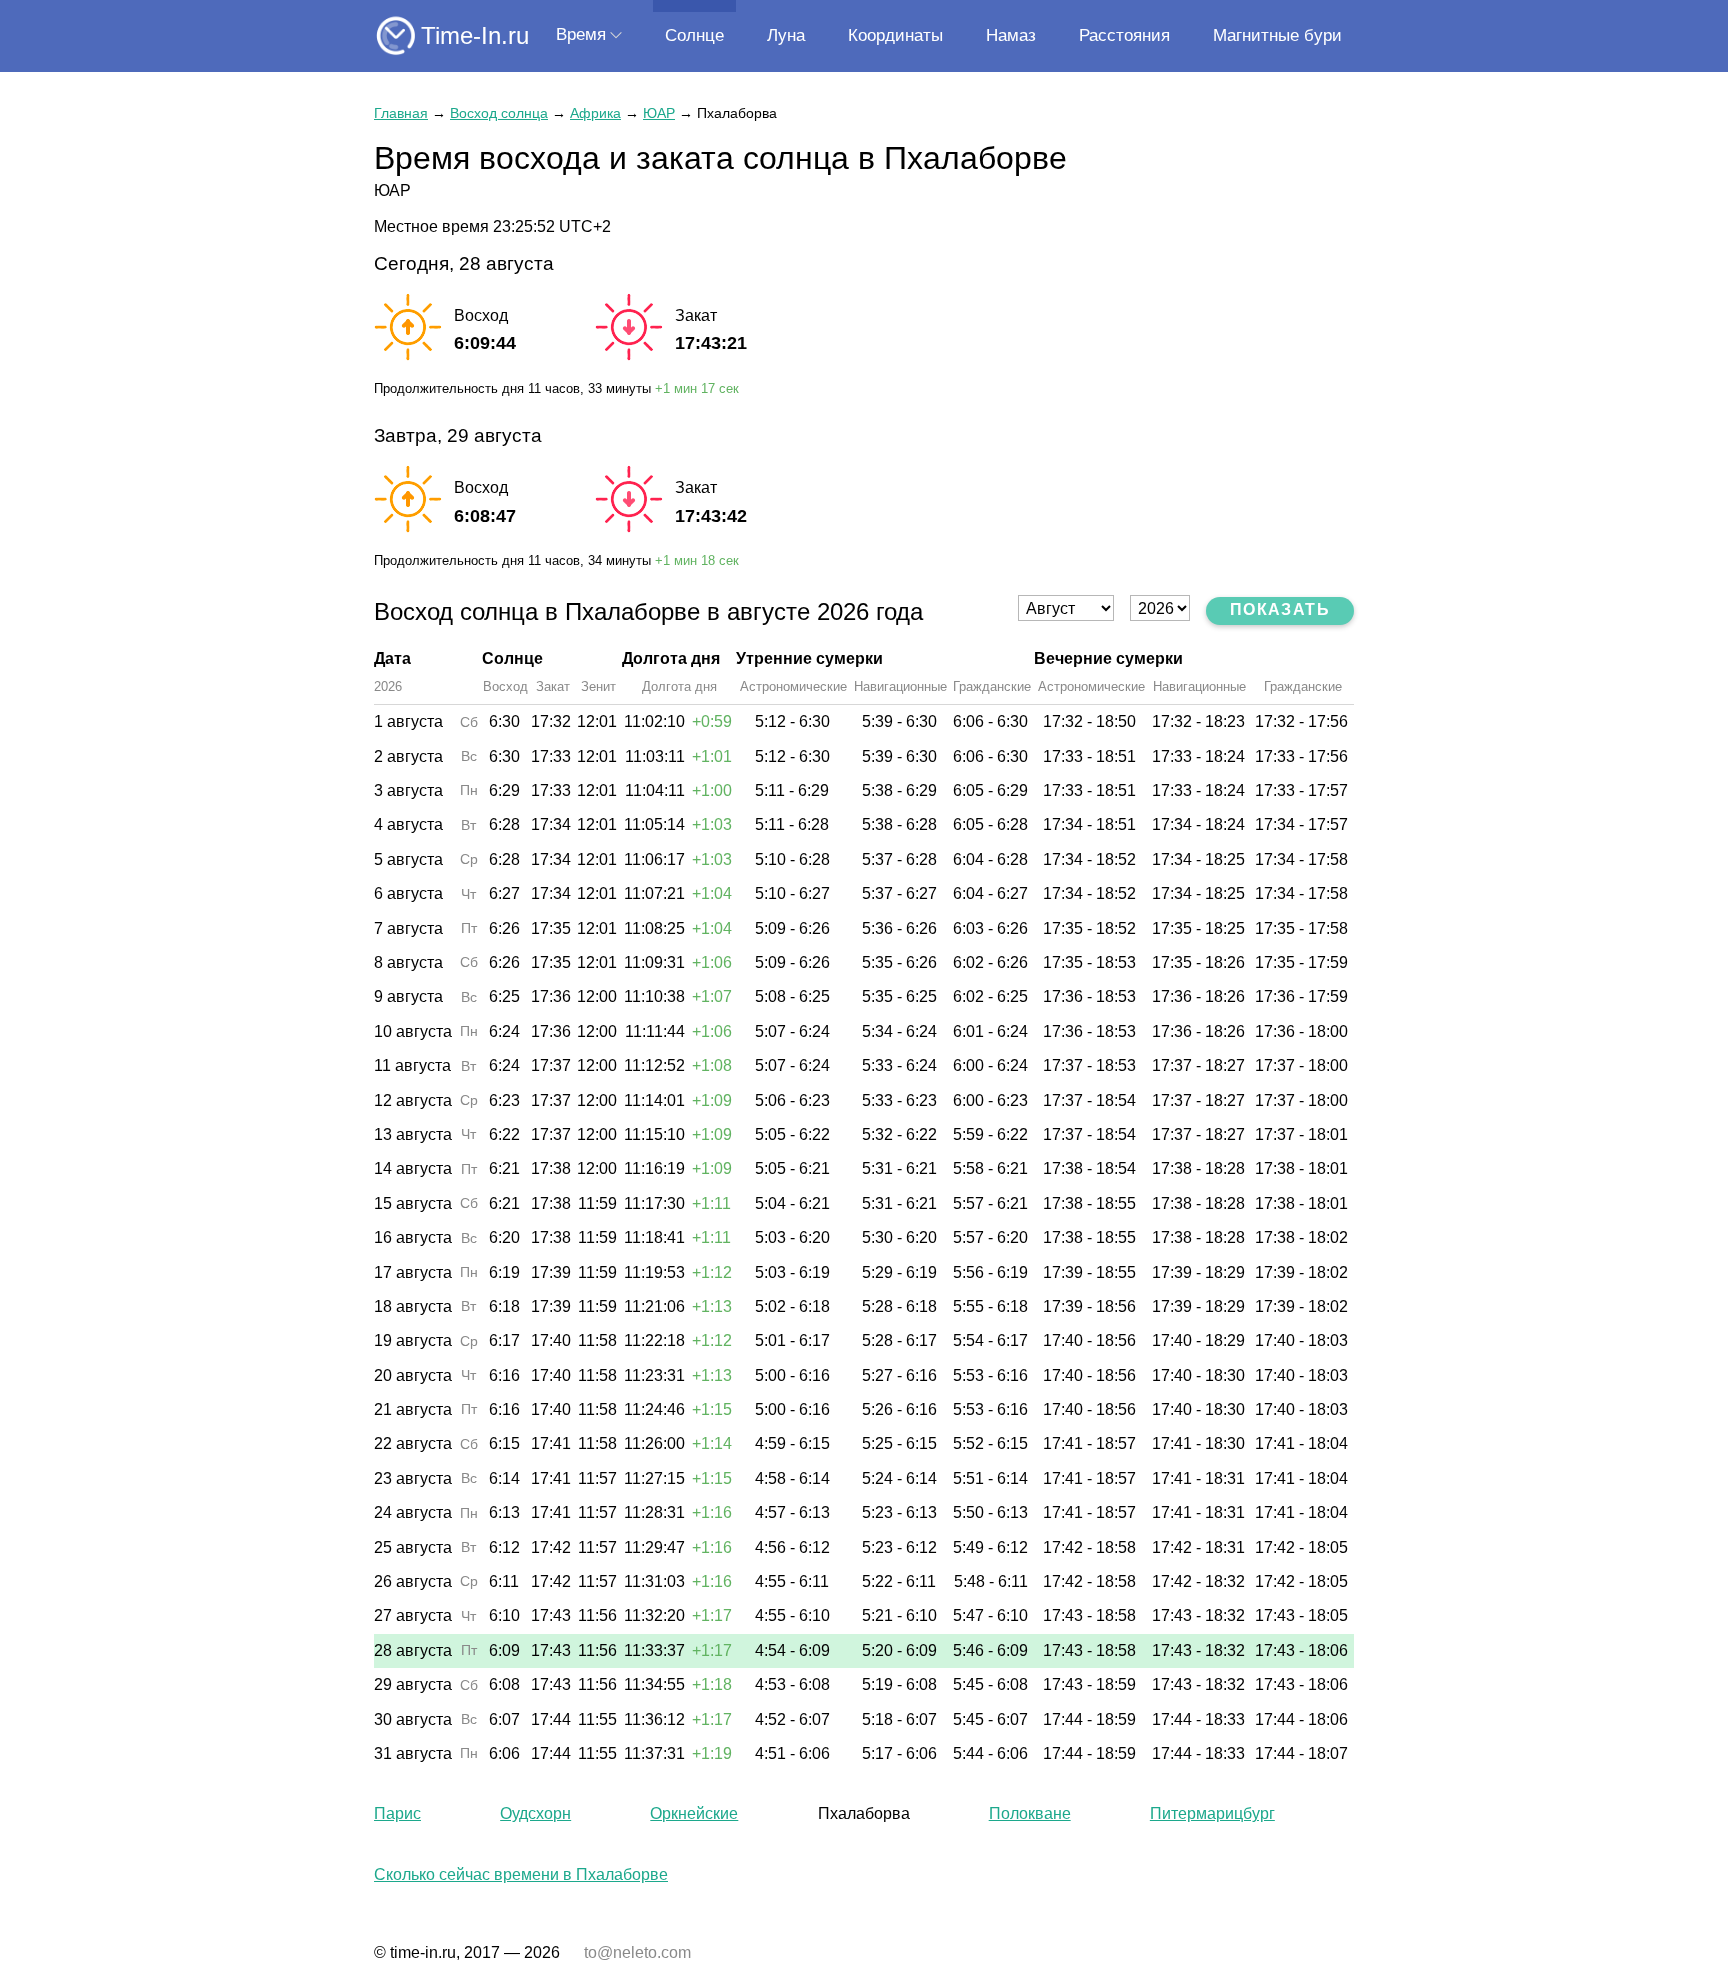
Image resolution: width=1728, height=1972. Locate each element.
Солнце (694, 35)
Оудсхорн (535, 1813)
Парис (397, 1813)
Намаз (1011, 35)
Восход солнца (499, 113)
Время (581, 34)
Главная (401, 113)
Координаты (895, 35)
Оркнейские (694, 1813)
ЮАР (659, 113)
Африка (595, 113)
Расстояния (1124, 35)
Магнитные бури (1277, 35)
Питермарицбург (1212, 1813)
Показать (1280, 609)
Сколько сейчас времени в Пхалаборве (521, 1874)
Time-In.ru (475, 35)
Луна (786, 35)
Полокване (1030, 1813)
